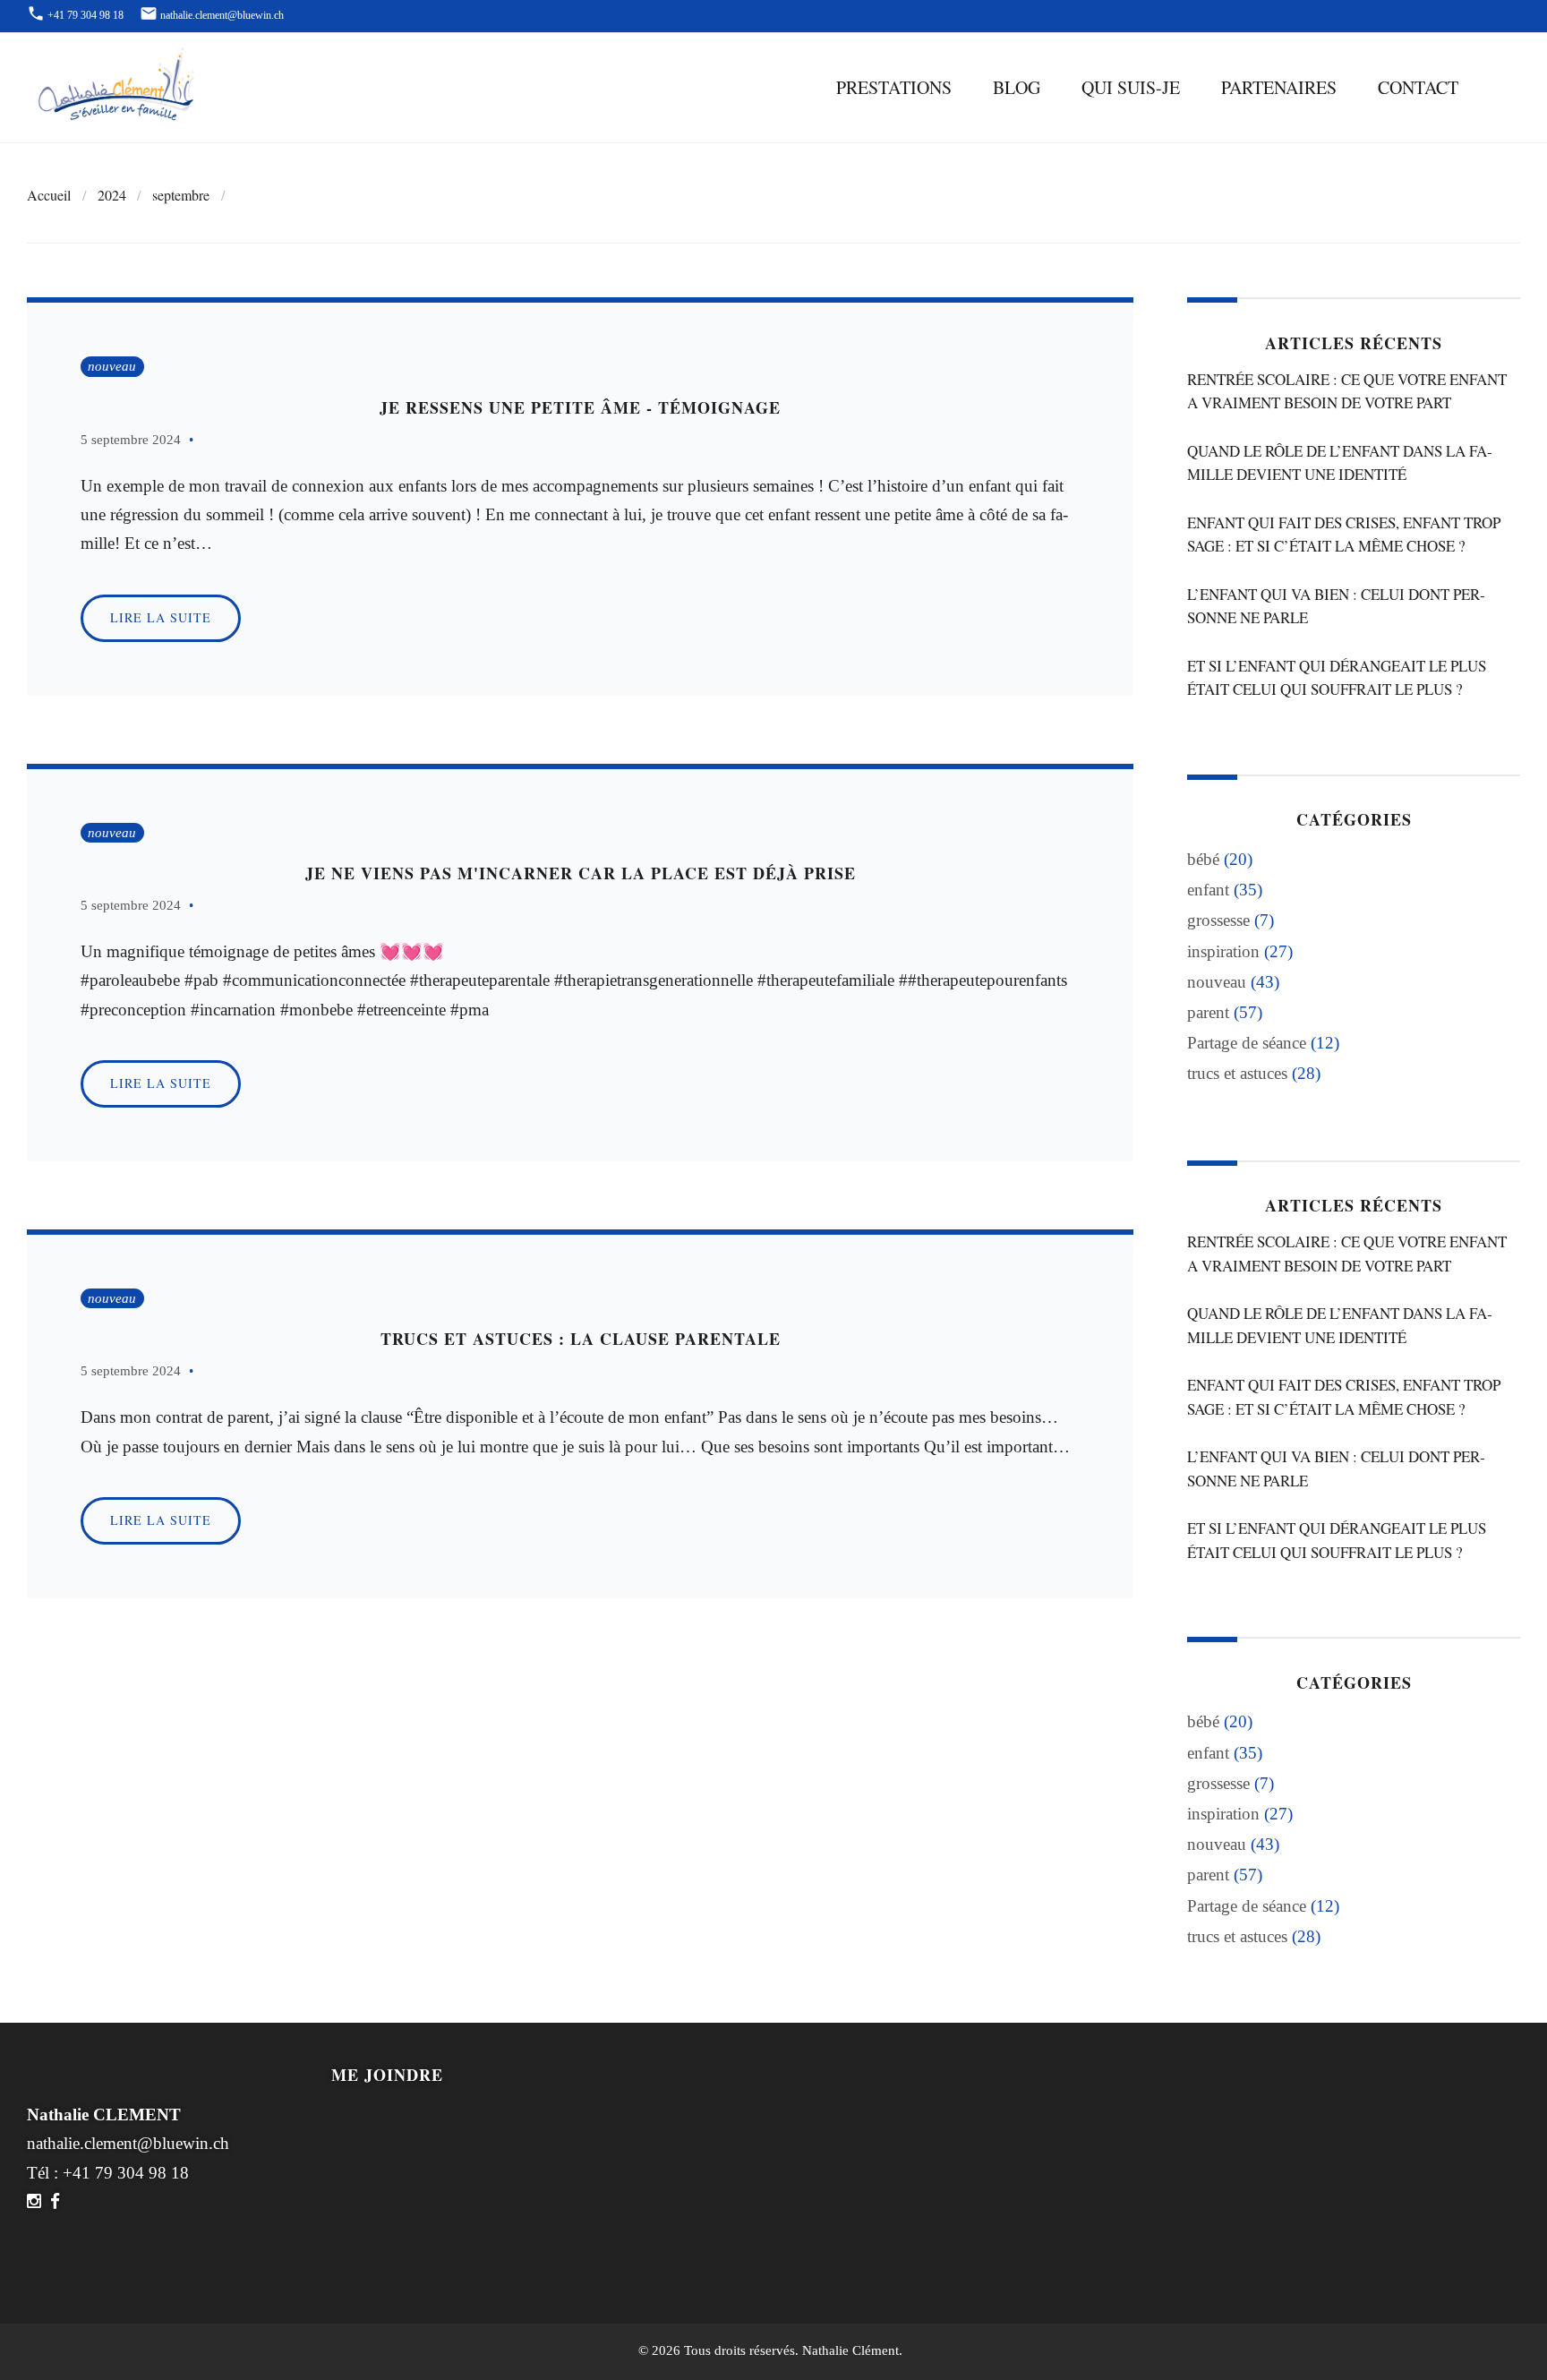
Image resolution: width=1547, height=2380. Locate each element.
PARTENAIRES (1279, 87)
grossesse (1218, 920)
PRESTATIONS (894, 87)
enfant (1208, 890)
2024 (112, 195)
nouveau (112, 366)
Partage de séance (1247, 1043)
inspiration (1223, 951)
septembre (181, 195)
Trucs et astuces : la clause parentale (581, 1339)
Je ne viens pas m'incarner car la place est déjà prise (581, 873)
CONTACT (1418, 87)
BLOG (1017, 87)
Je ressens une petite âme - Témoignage (580, 407)
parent (1208, 1012)
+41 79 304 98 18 (126, 2173)
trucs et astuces (1237, 1073)
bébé (1203, 859)
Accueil (49, 195)
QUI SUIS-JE (1131, 87)
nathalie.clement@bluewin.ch (128, 2143)
